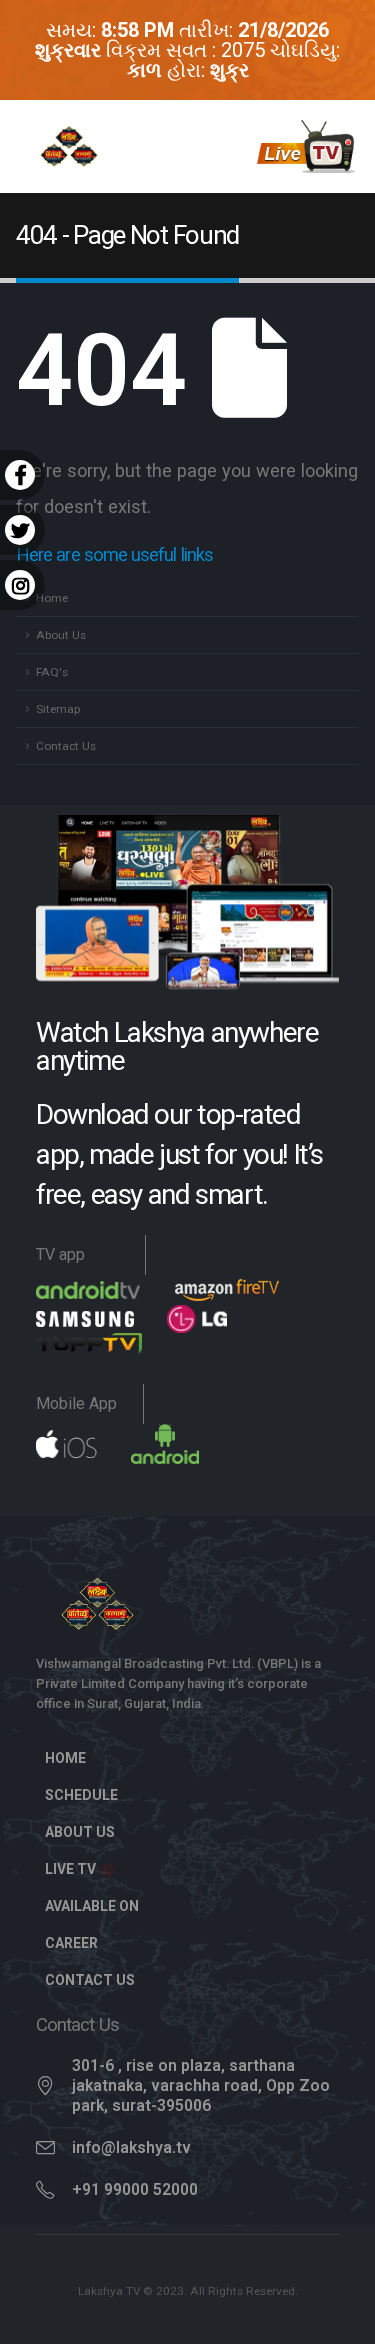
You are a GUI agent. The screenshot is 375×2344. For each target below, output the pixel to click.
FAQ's (52, 672)
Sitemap (58, 709)
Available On (92, 1906)
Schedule (81, 1795)
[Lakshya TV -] (69, 147)
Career (71, 1943)
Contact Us (66, 746)
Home (52, 598)
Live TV (72, 1869)
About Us (61, 635)
